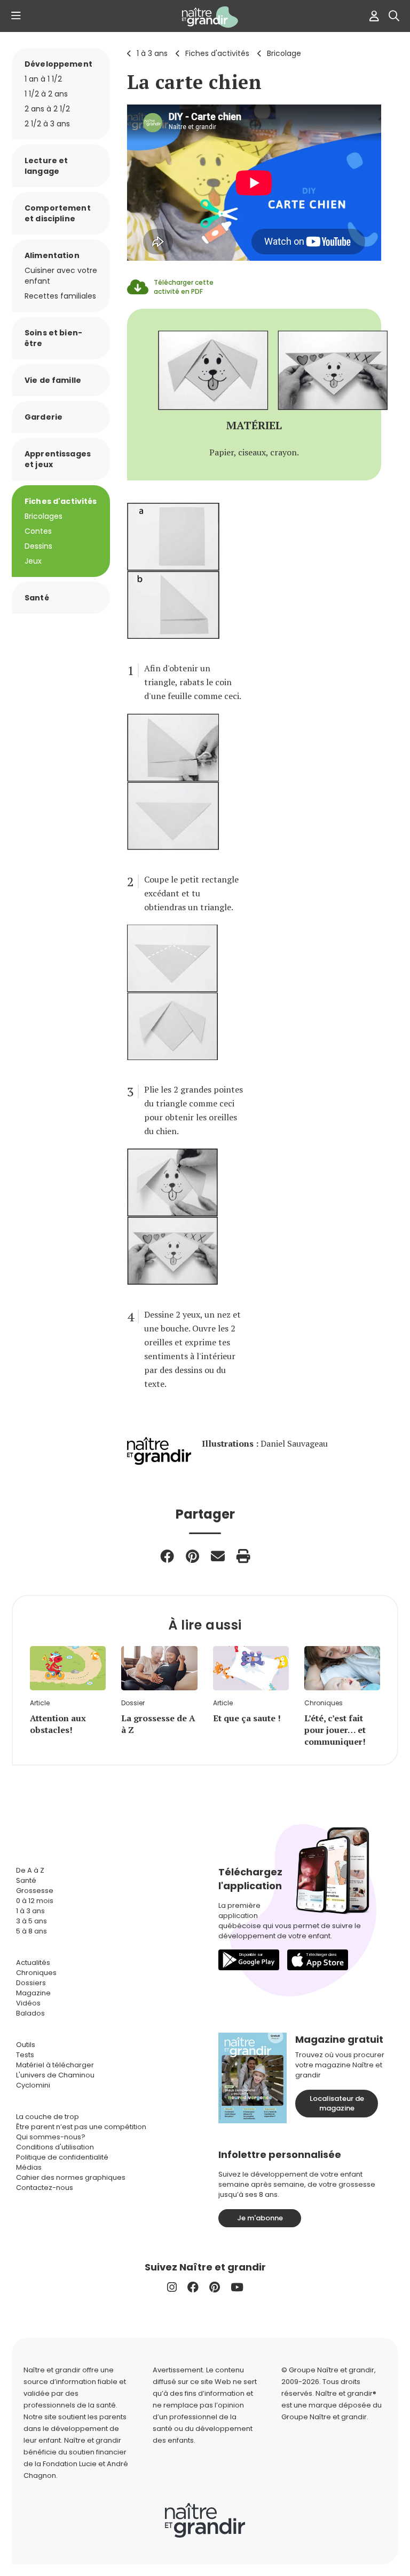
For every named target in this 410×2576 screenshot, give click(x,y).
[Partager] (167, 1556)
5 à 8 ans (31, 1931)
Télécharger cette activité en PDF (184, 287)
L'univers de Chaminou (55, 2075)
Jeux (33, 561)
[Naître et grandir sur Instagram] (172, 2287)
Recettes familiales (60, 296)
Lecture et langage (46, 166)
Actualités (33, 1963)
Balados (30, 2013)
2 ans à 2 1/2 (47, 109)
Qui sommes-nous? (51, 2137)
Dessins (38, 546)
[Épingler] (192, 1556)
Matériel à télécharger (55, 2065)
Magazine (33, 1993)
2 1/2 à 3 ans (47, 124)
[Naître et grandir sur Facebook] (193, 2287)
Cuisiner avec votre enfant (61, 276)
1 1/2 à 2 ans (46, 94)
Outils (26, 2045)
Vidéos (28, 2003)
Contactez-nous (45, 2188)
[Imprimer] (243, 1556)
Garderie (44, 417)
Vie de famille (53, 380)
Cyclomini (33, 2085)
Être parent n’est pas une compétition (81, 2127)
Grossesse (35, 1891)
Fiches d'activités (217, 53)
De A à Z (30, 1870)
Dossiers (31, 1983)
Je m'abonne (260, 2218)
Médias (29, 2167)
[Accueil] (205, 17)
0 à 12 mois (35, 1901)
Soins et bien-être (53, 338)
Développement (58, 64)
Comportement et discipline (58, 213)
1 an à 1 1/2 (43, 79)
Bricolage (284, 53)
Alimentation (52, 255)
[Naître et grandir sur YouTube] (237, 2287)
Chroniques (36, 1973)
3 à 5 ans (31, 1921)
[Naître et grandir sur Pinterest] (215, 2287)
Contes (38, 531)
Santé (37, 598)
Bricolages (44, 516)
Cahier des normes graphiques (71, 2177)
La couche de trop (48, 2117)
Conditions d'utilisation (55, 2147)
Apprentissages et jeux (58, 459)
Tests (25, 2055)
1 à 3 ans (152, 53)
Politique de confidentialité (62, 2157)
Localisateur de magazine (337, 2103)
